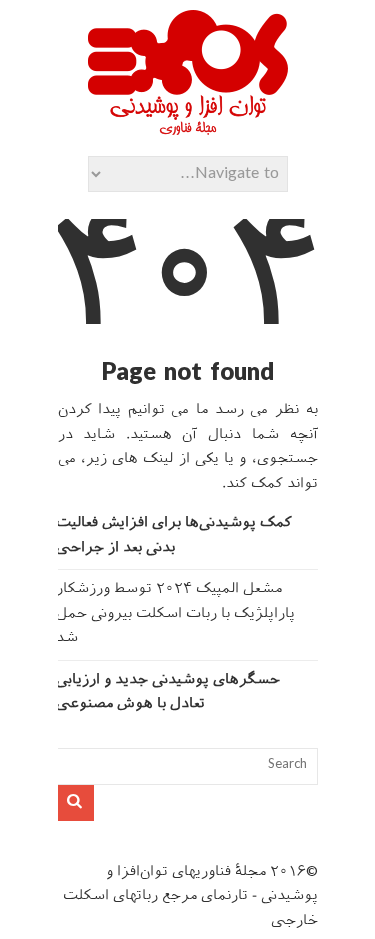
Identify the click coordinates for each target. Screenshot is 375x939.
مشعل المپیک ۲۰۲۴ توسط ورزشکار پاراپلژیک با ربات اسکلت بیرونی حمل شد (175, 614)
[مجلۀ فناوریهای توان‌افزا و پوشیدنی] (188, 129)
